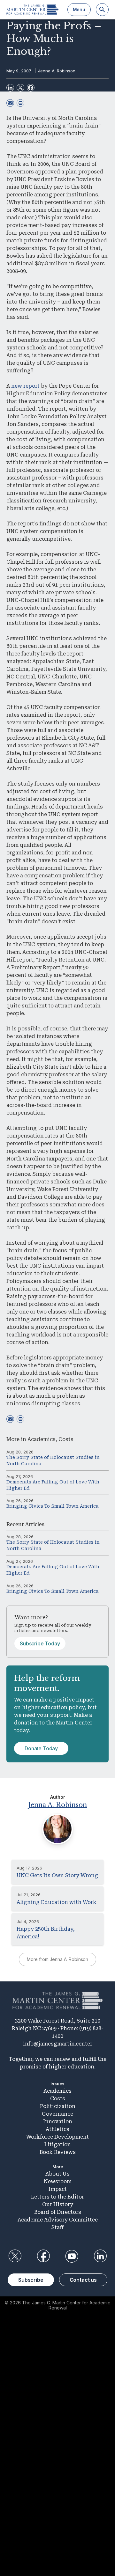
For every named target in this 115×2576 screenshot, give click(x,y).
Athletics (57, 2129)
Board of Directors (58, 2212)
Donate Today (41, 1748)
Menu (79, 9)
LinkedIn (100, 2256)
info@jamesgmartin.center (58, 2044)
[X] (20, 88)
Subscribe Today (40, 1643)
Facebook (43, 2256)
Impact (58, 2189)
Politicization (58, 2106)
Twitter (15, 2256)
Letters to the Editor (57, 2197)
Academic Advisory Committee (58, 2220)
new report (25, 386)
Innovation (58, 2122)
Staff (57, 2227)
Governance (57, 2114)
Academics (42, 1439)
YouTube (72, 2256)
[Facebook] (31, 88)
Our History (58, 2204)
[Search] (102, 10)
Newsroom (58, 2181)
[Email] (10, 103)
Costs (66, 1439)
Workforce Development (57, 2137)
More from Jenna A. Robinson (57, 1959)
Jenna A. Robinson (57, 71)
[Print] (20, 103)
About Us (57, 2174)
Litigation (58, 2144)
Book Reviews (58, 2152)
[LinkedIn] (10, 88)
